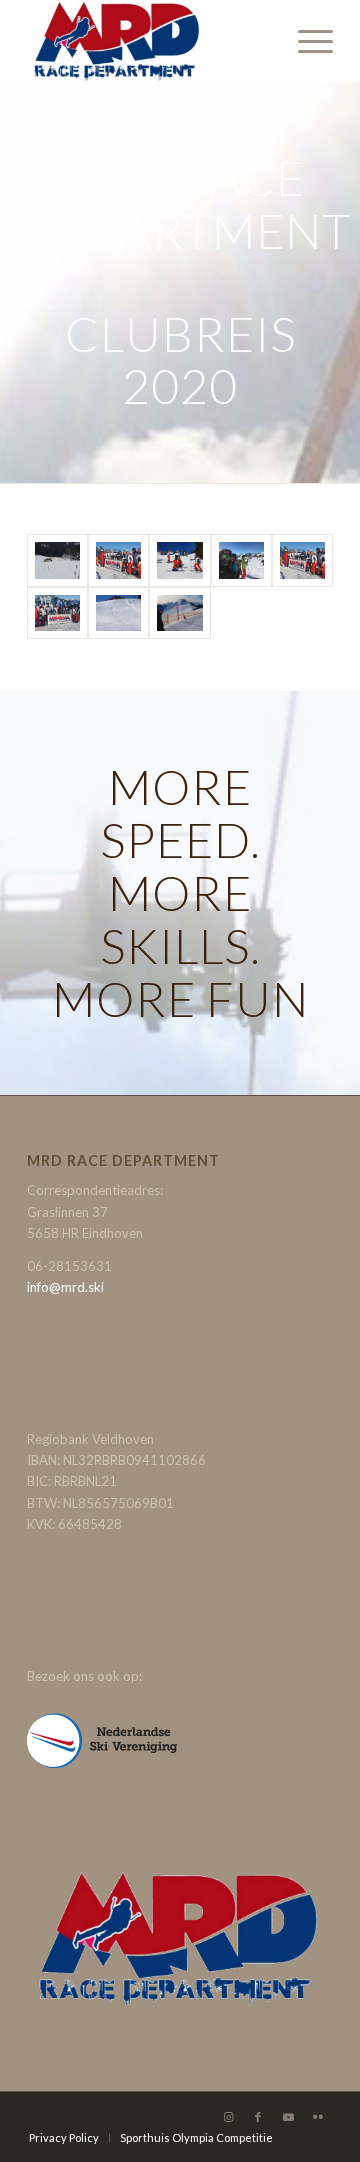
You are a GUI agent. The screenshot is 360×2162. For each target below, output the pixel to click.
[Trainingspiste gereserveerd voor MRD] (118, 613)
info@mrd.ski (65, 1287)
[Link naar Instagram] (228, 2117)
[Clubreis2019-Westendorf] (241, 560)
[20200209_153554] (118, 560)
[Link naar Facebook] (258, 2117)
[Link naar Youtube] (288, 2117)
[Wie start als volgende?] (179, 560)
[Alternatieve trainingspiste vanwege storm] (57, 560)
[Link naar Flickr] (318, 2117)
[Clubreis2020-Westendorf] (302, 560)
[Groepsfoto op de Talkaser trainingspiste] (57, 613)
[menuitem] (305, 41)
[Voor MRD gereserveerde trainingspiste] (179, 613)
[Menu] (305, 41)
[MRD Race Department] (149, 41)
